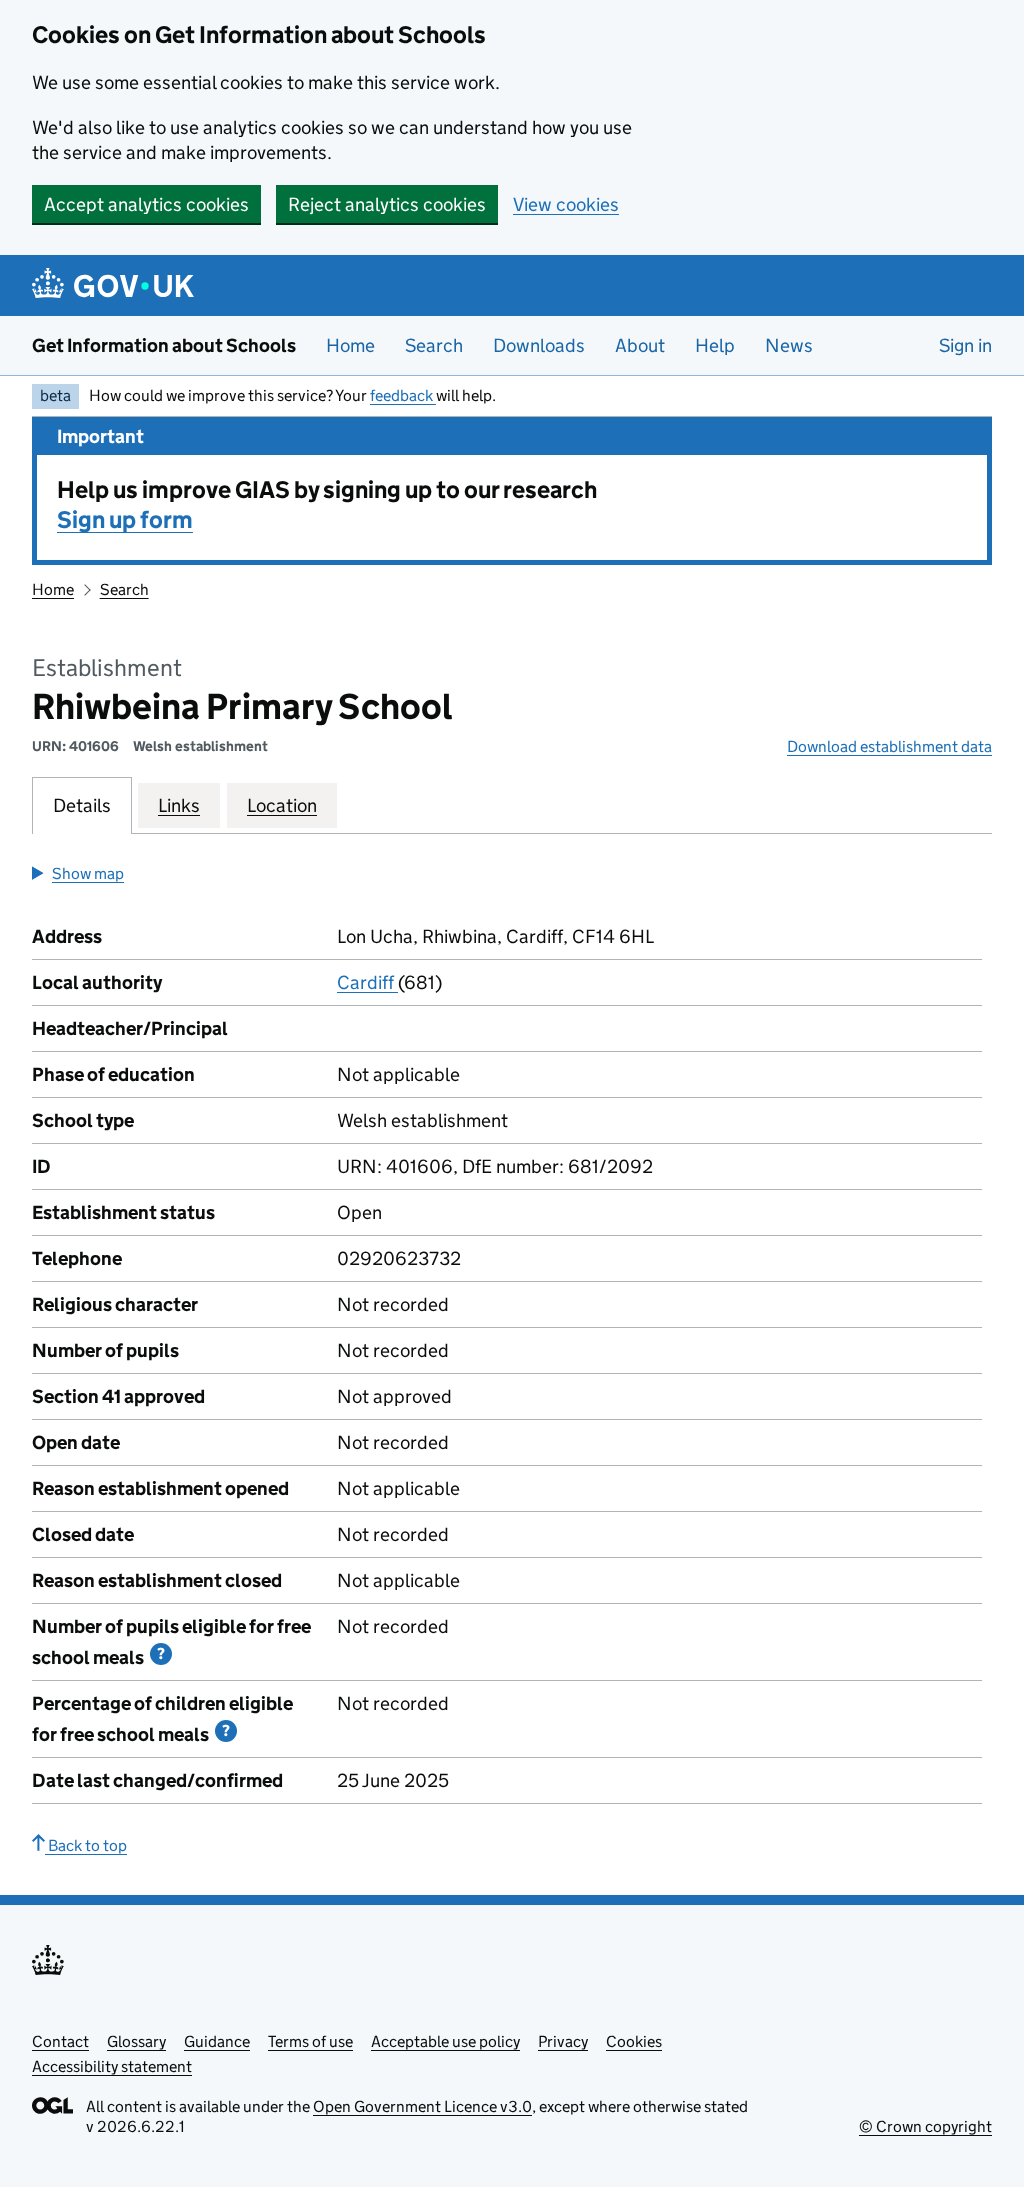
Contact (60, 2041)
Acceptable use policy (445, 2041)
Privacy (563, 2041)
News (789, 345)
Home (350, 345)
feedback (403, 395)
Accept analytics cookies (146, 204)
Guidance (217, 2041)
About (640, 345)
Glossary (136, 2041)
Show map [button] (88, 873)
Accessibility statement (112, 2066)
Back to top (86, 1845)
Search (434, 345)
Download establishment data (889, 746)
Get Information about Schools (164, 345)
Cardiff (367, 982)
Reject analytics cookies (387, 204)
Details (82, 805)
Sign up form (125, 519)
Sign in (965, 345)
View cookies (566, 204)
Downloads (539, 345)
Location (282, 805)
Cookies (634, 2041)
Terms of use (310, 2041)
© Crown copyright (925, 2126)
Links (179, 805)
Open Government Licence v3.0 (422, 2106)
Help (715, 345)
